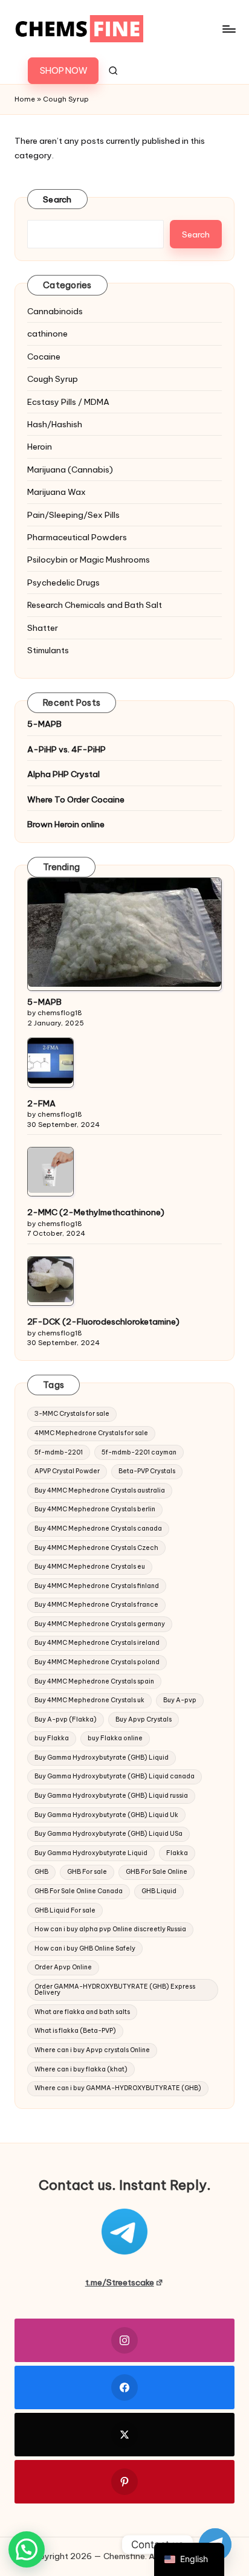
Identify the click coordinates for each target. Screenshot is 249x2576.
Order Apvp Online (63, 1967)
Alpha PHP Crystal (63, 774)
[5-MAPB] (124, 932)
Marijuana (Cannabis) (70, 470)
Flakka (177, 1853)
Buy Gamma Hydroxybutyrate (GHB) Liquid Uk (106, 1815)
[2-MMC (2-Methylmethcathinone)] (50, 1170)
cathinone (47, 334)
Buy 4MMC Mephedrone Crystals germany (100, 1624)
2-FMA (41, 1103)
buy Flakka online (115, 1738)
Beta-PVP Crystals (147, 1471)
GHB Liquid (159, 1891)
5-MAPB (44, 724)
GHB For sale (87, 1872)
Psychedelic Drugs (63, 583)
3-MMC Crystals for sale (72, 1414)
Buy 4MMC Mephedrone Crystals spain (94, 1681)
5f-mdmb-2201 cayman (139, 1452)
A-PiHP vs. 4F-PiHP (66, 749)
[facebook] (124, 2387)
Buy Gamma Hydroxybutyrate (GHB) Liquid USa (108, 1834)
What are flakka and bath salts (82, 2012)
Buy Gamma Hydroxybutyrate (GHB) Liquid (102, 1758)
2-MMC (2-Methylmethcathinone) (96, 1212)
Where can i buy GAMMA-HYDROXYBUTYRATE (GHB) (118, 2088)
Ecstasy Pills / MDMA (68, 402)
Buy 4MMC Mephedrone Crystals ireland (97, 1643)
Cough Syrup (53, 379)
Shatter (43, 628)
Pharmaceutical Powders (77, 537)
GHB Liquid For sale (65, 1910)
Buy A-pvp (180, 1700)
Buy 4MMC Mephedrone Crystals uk (89, 1700)
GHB (41, 1872)
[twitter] (124, 2435)
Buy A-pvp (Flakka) (66, 1719)
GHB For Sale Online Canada (79, 1891)
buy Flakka (52, 1738)
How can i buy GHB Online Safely (85, 1948)
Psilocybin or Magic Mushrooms (89, 560)
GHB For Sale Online (157, 1872)
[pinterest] (124, 2482)
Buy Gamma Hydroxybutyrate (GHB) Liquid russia (111, 1796)
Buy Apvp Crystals (144, 1719)
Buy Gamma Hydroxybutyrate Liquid (91, 1853)
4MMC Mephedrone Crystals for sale (91, 1433)
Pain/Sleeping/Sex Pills (73, 515)
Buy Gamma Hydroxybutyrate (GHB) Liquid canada (115, 1776)
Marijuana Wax (57, 492)
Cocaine (44, 357)
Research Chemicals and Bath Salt (95, 605)
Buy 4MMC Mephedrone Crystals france (96, 1605)
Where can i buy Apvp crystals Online (92, 2050)
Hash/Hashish (55, 424)
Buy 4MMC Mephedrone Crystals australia (100, 1490)
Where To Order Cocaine (76, 799)
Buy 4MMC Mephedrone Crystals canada (98, 1528)
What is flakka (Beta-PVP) (75, 2031)
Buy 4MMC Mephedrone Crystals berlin (95, 1509)
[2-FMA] (50, 1061)
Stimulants (48, 650)
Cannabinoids (55, 311)
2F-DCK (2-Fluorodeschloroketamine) (103, 1322)
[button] (63, 71)
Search (57, 199)
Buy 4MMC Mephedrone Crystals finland (97, 1586)
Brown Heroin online (66, 824)
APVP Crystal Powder (67, 1471)
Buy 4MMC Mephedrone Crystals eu (90, 1567)
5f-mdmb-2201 (59, 1452)
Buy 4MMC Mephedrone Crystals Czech (96, 1548)
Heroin (40, 447)
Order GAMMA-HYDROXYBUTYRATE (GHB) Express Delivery (115, 1990)
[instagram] (124, 2340)
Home (25, 99)
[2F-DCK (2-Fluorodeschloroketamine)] (50, 1280)
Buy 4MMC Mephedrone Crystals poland (97, 1662)
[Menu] (228, 29)
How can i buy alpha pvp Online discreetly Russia (110, 1929)
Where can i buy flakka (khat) (81, 2069)
